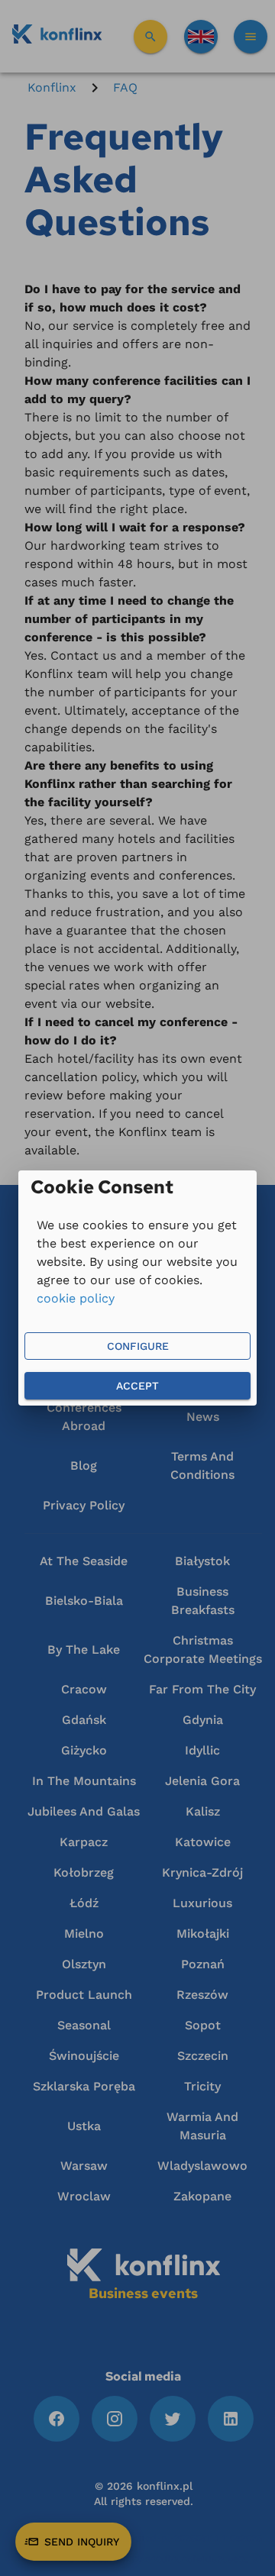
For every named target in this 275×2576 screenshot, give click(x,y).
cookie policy (76, 1298)
